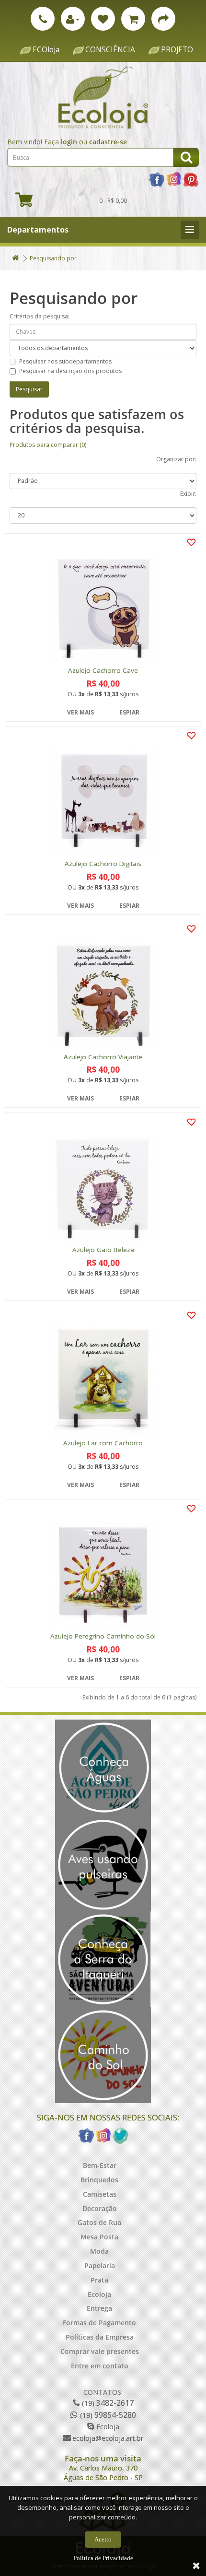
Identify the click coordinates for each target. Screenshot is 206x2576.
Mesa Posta (99, 2237)
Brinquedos (99, 2180)
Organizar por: (176, 459)
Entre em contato (100, 2366)
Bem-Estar (100, 2165)
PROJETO (177, 50)
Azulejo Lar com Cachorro (103, 1443)
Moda (99, 2251)
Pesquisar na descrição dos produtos (70, 371)
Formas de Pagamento (99, 2323)
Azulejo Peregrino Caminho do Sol (103, 1636)
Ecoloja (99, 2294)
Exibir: (188, 494)
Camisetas (100, 2194)
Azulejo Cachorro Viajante (103, 1057)
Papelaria (100, 2266)
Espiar (129, 712)
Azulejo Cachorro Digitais (103, 864)
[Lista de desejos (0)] (103, 19)
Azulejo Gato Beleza (103, 1250)
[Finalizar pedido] (163, 19)
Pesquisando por (53, 258)
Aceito (103, 2539)
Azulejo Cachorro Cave (103, 671)
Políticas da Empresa (100, 2337)
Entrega (99, 2308)
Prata (99, 2280)
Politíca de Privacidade (103, 2558)
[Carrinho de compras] (133, 19)
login (69, 142)
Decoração (100, 2208)
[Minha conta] (73, 19)
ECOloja (46, 50)
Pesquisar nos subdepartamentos (65, 361)
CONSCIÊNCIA (110, 50)
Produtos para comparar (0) (48, 445)
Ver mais (80, 712)
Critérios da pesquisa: (40, 316)
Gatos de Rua (99, 2222)
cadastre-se (108, 142)
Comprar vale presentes (100, 2351)
